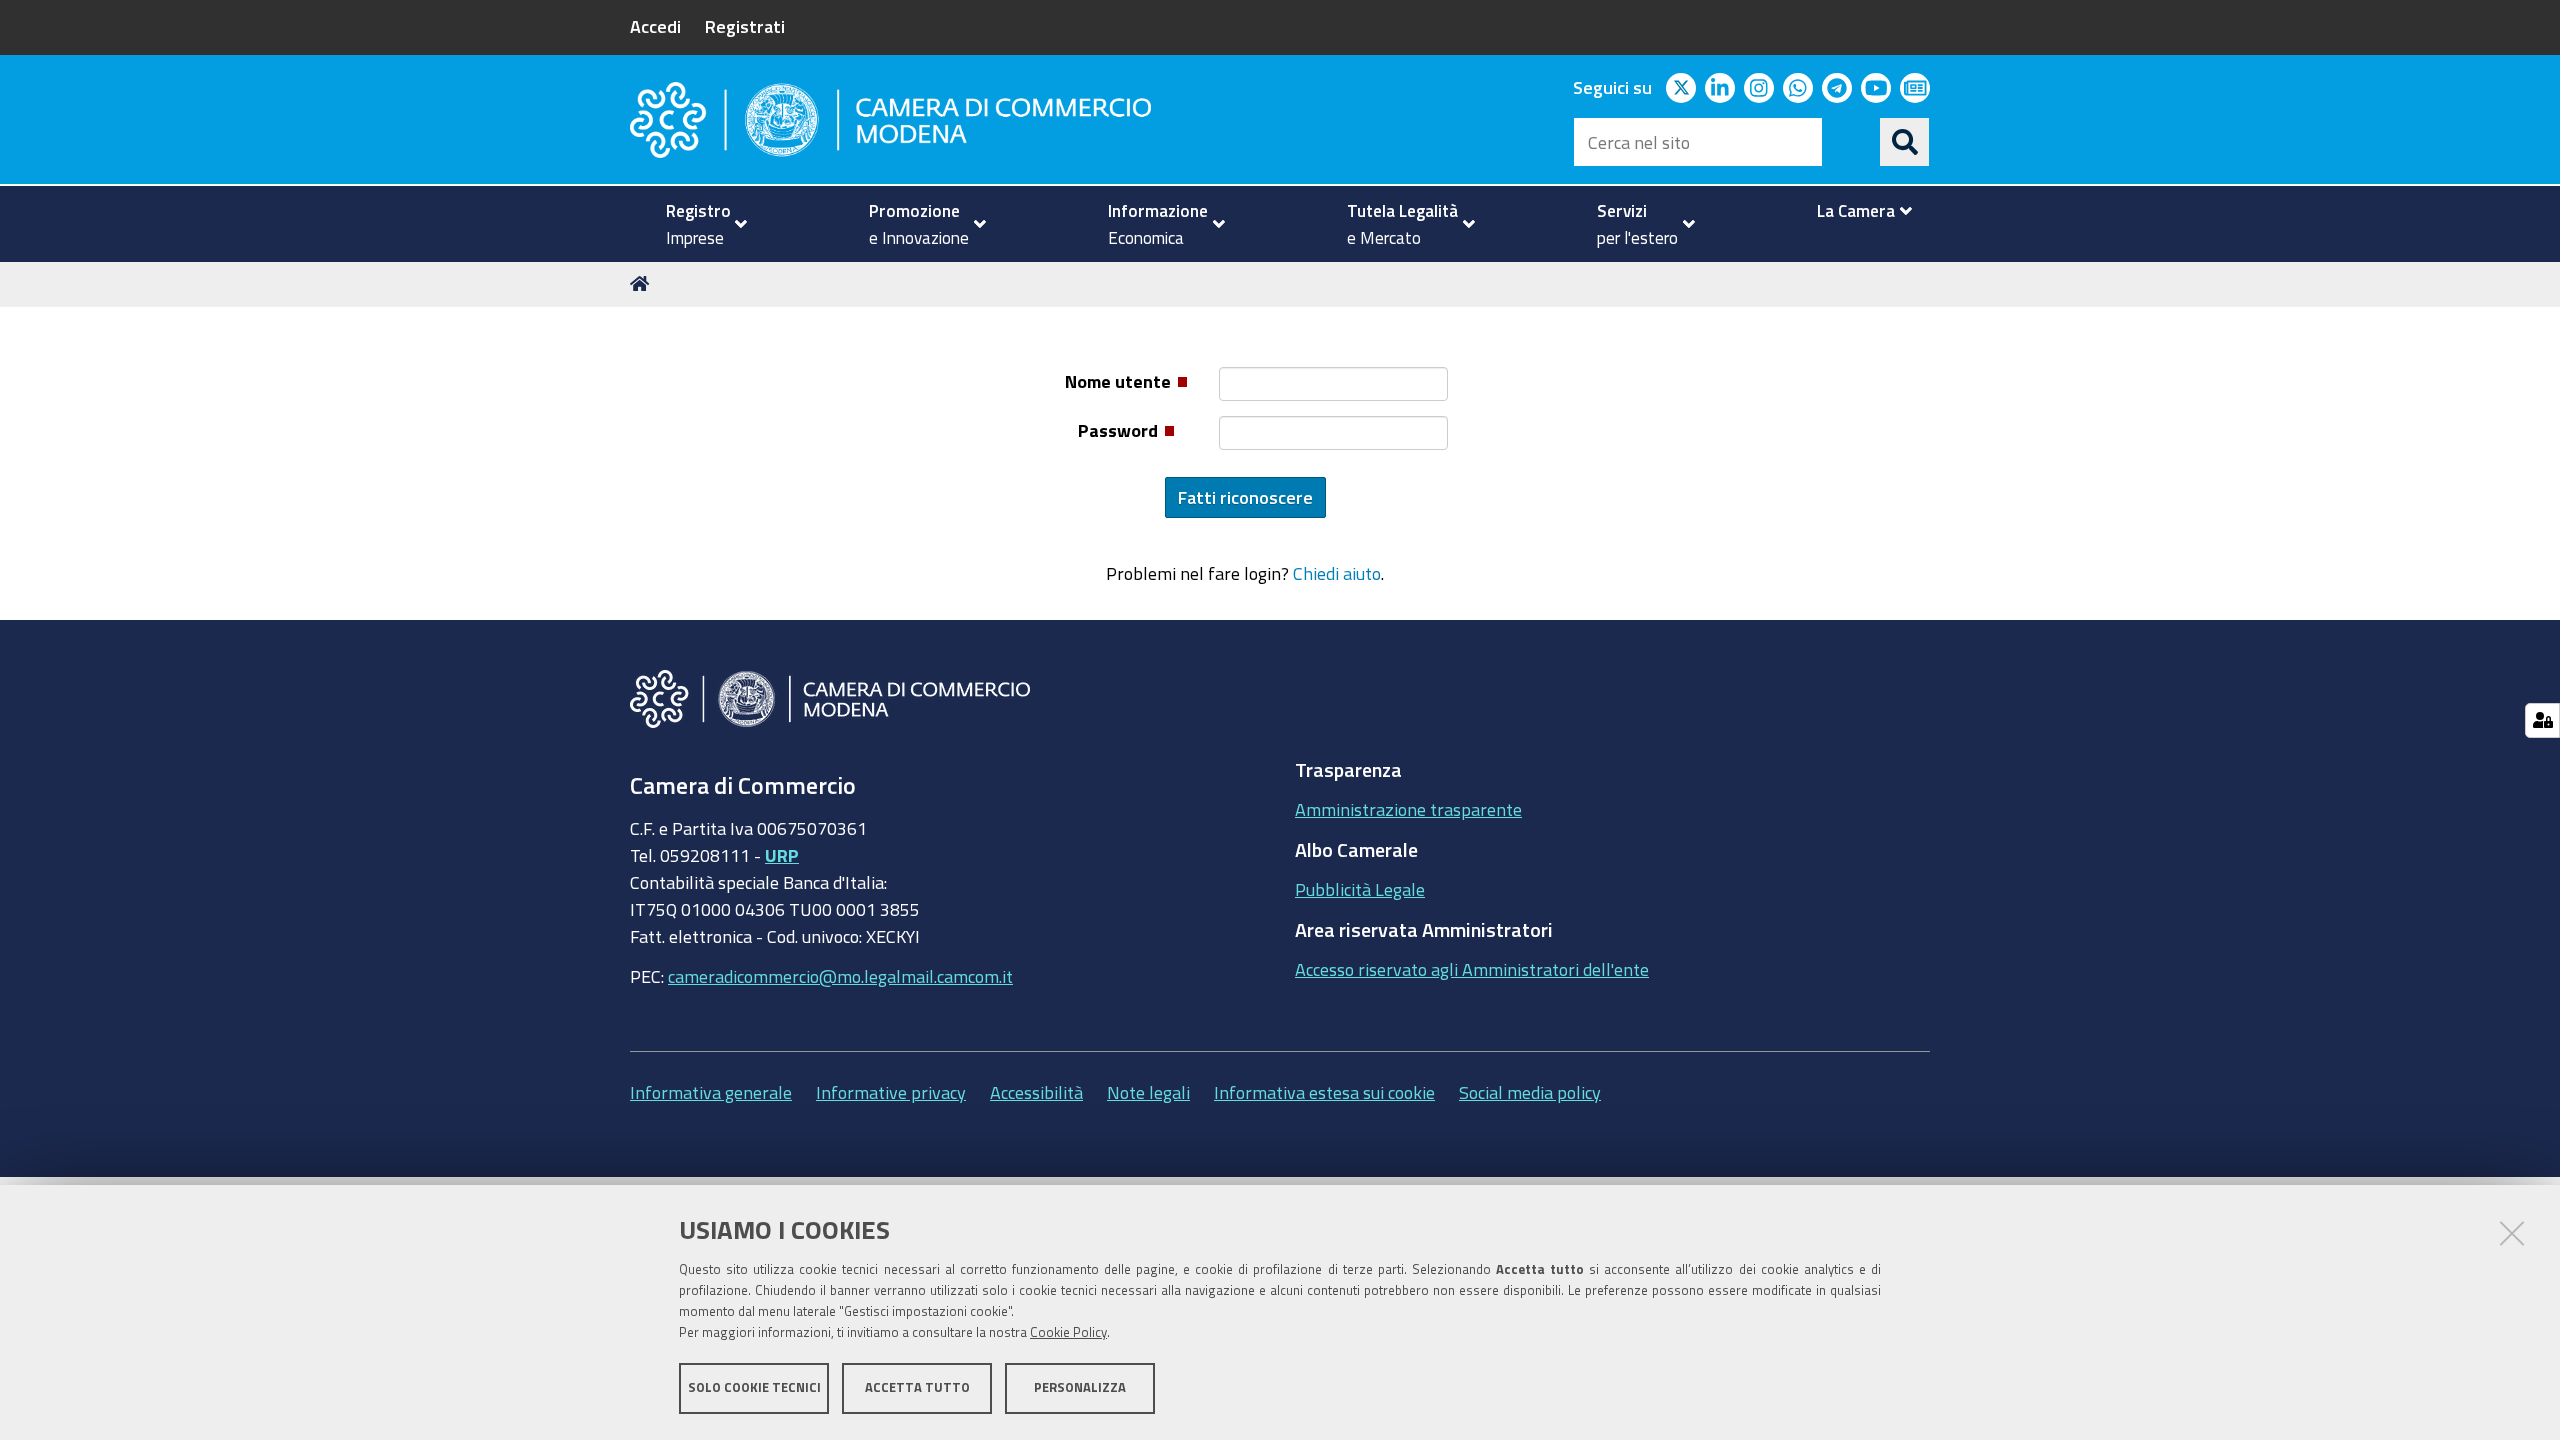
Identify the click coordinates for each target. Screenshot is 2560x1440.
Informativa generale (711, 1092)
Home (643, 284)
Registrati (745, 26)
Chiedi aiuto (1337, 573)
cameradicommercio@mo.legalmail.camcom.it (840, 976)
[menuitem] (698, 224)
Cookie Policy (1068, 1332)
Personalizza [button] (1080, 1387)
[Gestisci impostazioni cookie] (2542, 720)
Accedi (655, 26)
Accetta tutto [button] (917, 1387)
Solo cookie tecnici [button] (754, 1387)
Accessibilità (1036, 1092)
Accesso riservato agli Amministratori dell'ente (1472, 969)
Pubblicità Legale (1360, 889)
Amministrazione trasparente (1408, 809)
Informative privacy (891, 1092)
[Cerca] (1905, 142)
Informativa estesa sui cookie (1324, 1092)
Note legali (1148, 1092)
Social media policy (1530, 1092)
